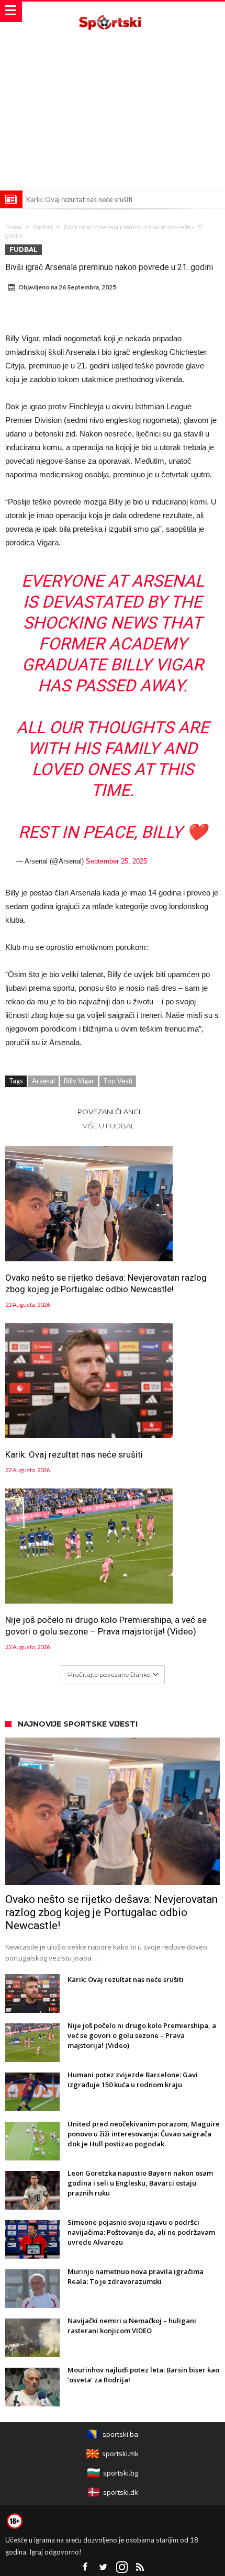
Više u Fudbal (109, 1126)
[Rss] (140, 2567)
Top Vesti (118, 1081)
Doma (13, 227)
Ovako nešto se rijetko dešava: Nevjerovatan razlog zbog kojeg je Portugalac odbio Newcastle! (106, 1283)
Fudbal (43, 227)
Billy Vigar (79, 1081)
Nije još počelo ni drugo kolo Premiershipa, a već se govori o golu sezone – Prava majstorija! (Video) (106, 1626)
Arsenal (43, 1081)
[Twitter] (104, 2567)
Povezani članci (109, 1112)
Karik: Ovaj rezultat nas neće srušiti (79, 199)
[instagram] (122, 2567)
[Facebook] (85, 2567)
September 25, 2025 (116, 861)
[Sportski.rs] (113, 12)
